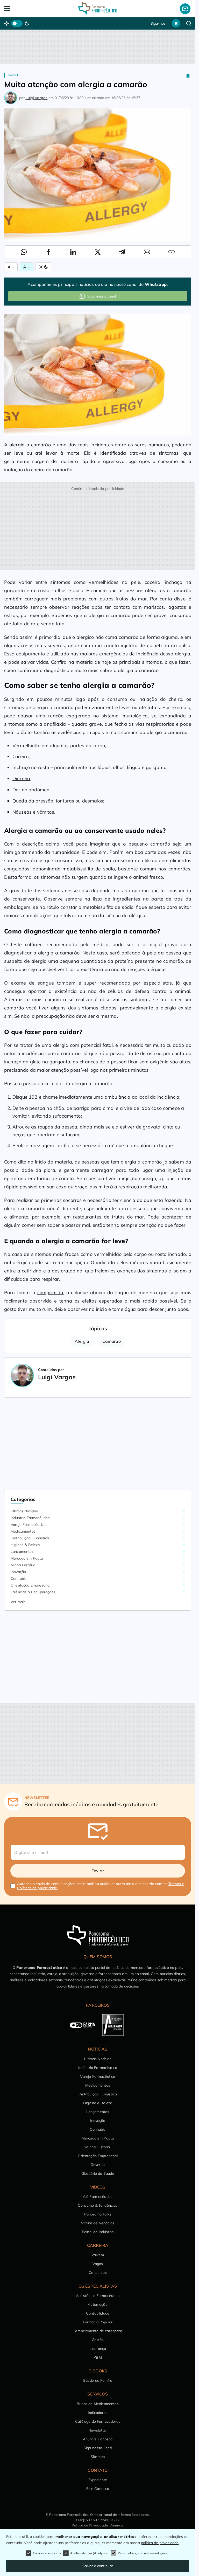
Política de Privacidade (90, 2525)
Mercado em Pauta (27, 1558)
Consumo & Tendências (98, 2205)
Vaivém (98, 2255)
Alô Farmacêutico (98, 2197)
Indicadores (98, 2413)
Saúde (14, 75)
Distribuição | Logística (30, 1538)
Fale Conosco (98, 2489)
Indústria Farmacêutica (30, 1518)
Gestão (98, 2340)
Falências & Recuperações (33, 1592)
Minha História (23, 1565)
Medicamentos (23, 1531)
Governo (98, 2165)
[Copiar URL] (172, 252)
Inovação (18, 1572)
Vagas (98, 2264)
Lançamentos (22, 1552)
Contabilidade (98, 2313)
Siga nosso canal (102, 296)
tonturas (65, 801)
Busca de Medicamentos (98, 2404)
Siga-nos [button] (158, 23)
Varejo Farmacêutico (28, 1525)
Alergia (82, 1341)
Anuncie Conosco (98, 2439)
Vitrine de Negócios (98, 2223)
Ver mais (18, 1602)
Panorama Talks (98, 2214)
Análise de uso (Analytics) (89, 2553)
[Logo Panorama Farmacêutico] (98, 9)
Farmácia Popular (98, 2322)
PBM (98, 2357)
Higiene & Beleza (25, 1545)
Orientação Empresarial (31, 1585)
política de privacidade (160, 2543)
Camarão (112, 1341)
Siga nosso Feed (98, 2448)
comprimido (50, 1293)
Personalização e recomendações (143, 2553)
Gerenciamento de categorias (98, 2331)
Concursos (98, 2273)
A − (26, 267)
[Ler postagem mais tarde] (188, 76)
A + (11, 267)
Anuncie (117, 2525)
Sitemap (98, 2457)
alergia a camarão (30, 445)
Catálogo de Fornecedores (98, 2421)
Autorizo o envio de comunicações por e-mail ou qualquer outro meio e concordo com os (101, 1886)
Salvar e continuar (98, 2566)
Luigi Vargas (36, 98)
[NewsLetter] (185, 9)
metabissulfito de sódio (88, 869)
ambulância (118, 1097)
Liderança (98, 2349)
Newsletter (98, 2430)
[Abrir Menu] (23, 9)
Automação (98, 2304)
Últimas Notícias (24, 1511)
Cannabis (19, 1578)
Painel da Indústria (98, 2232)
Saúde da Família (98, 2380)
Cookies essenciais (47, 2553)
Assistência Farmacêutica (98, 2296)
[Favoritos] (176, 23)
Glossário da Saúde (98, 2173)
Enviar (98, 1871)
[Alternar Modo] (43, 267)
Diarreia (21, 778)
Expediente (98, 2480)
